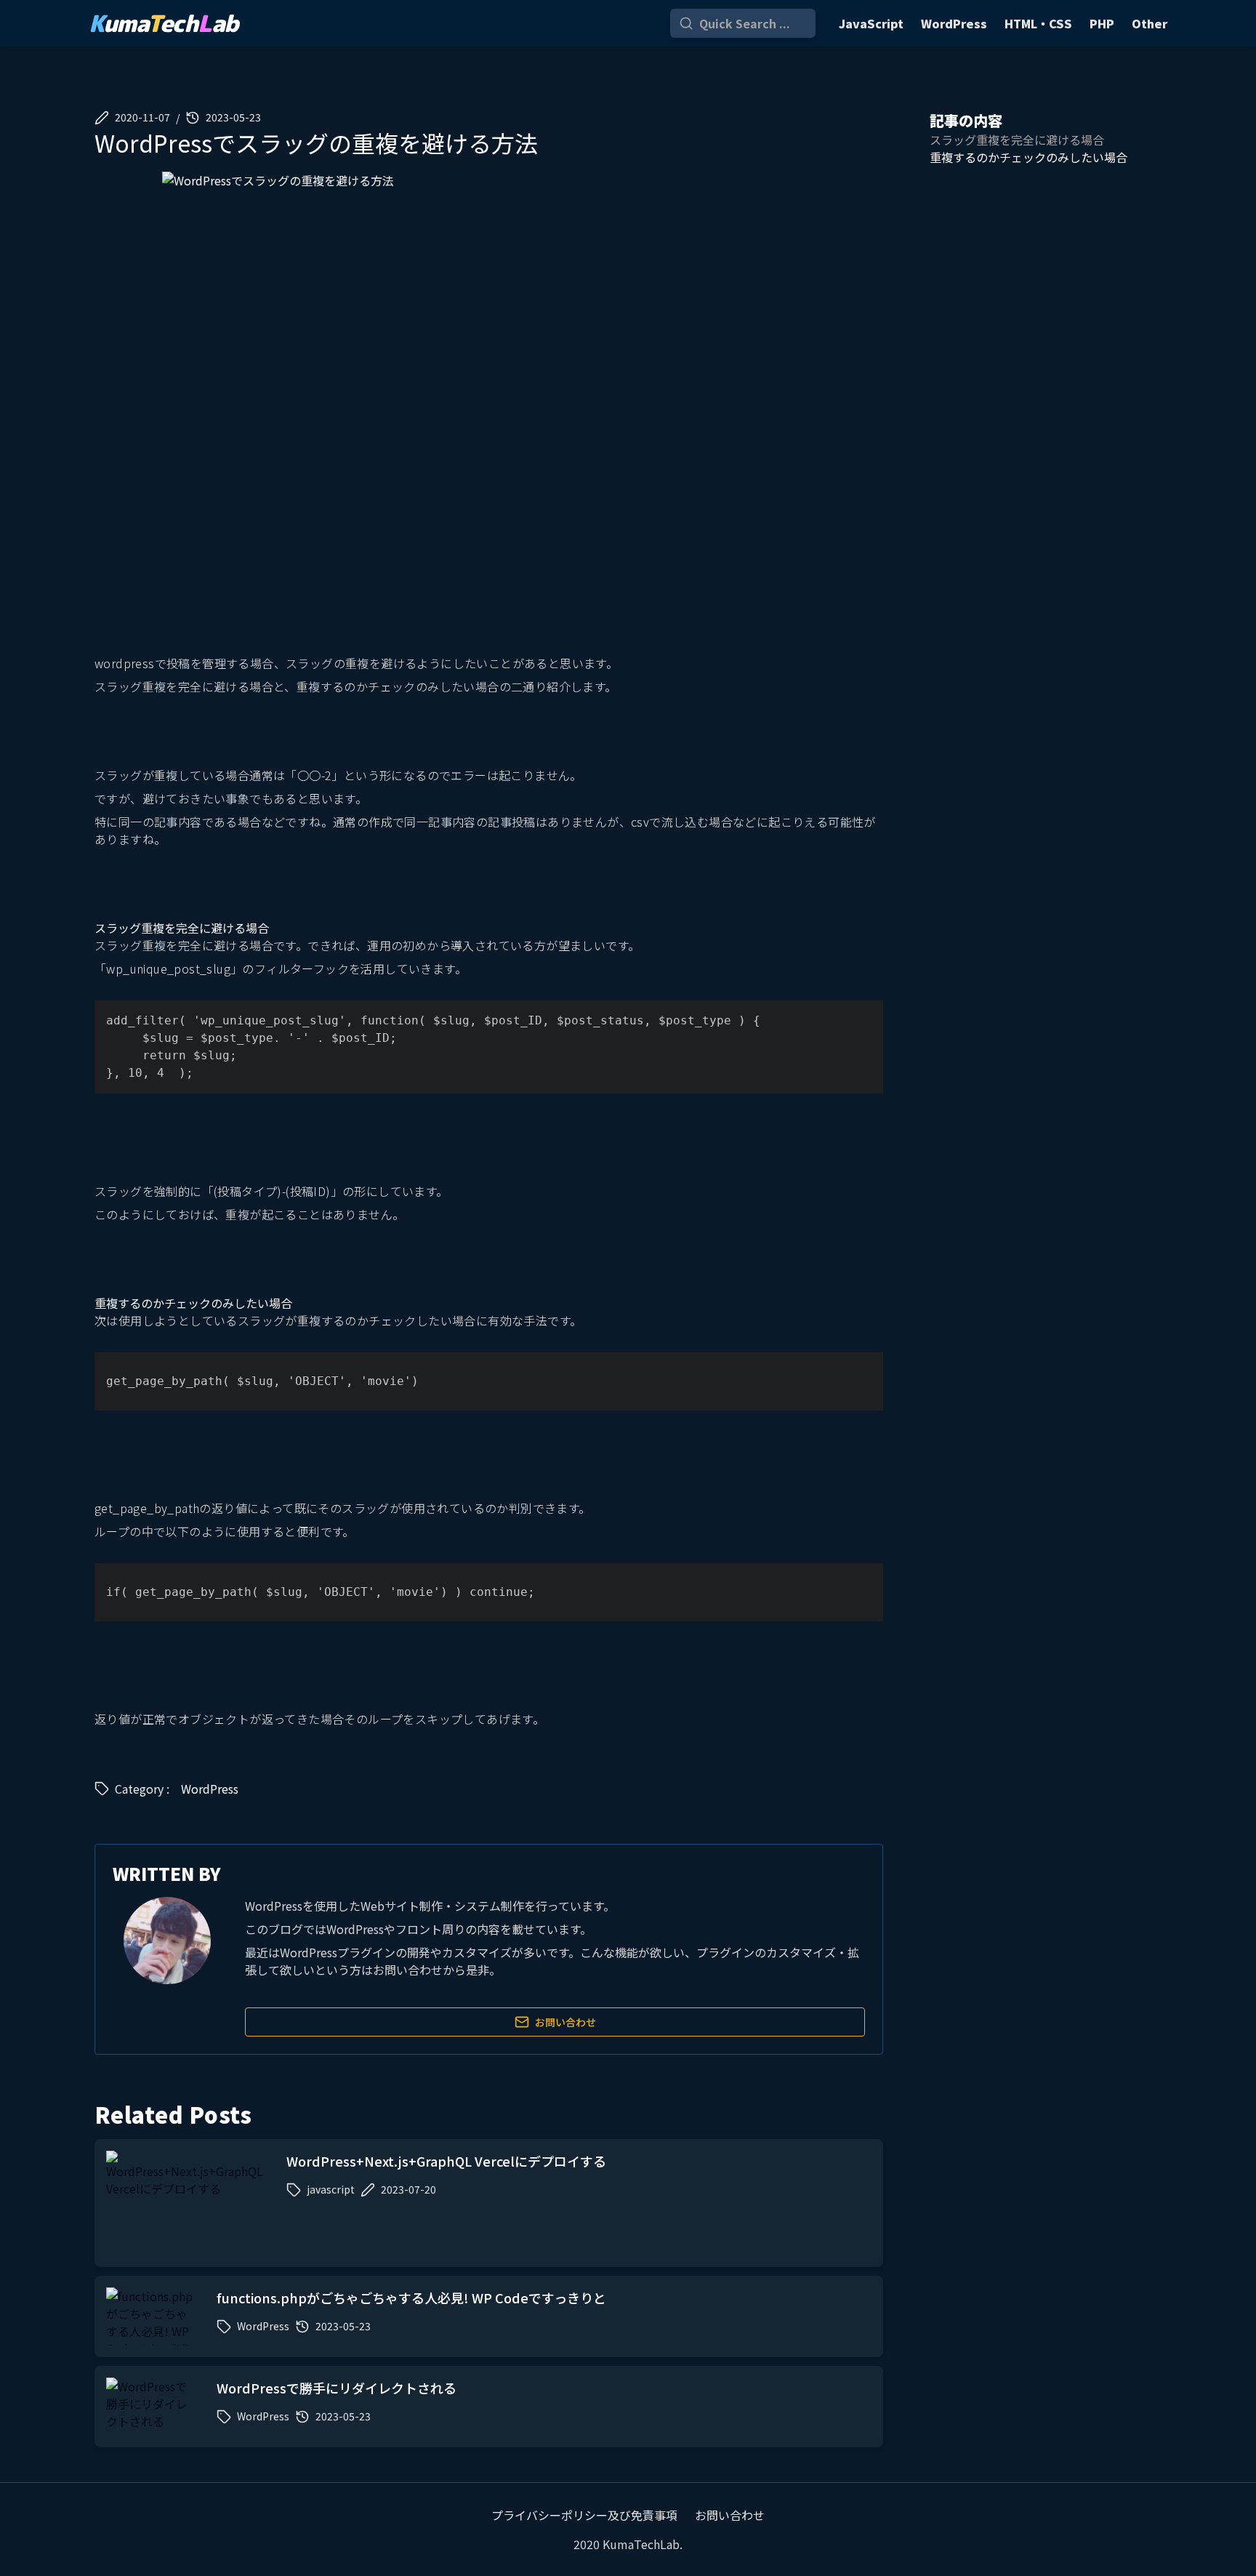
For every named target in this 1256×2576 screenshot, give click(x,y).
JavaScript (871, 23)
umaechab (164, 23)
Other (1150, 23)
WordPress (954, 23)
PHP (1102, 23)
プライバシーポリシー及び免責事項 (584, 2515)
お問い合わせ (565, 2022)
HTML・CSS (1038, 23)
